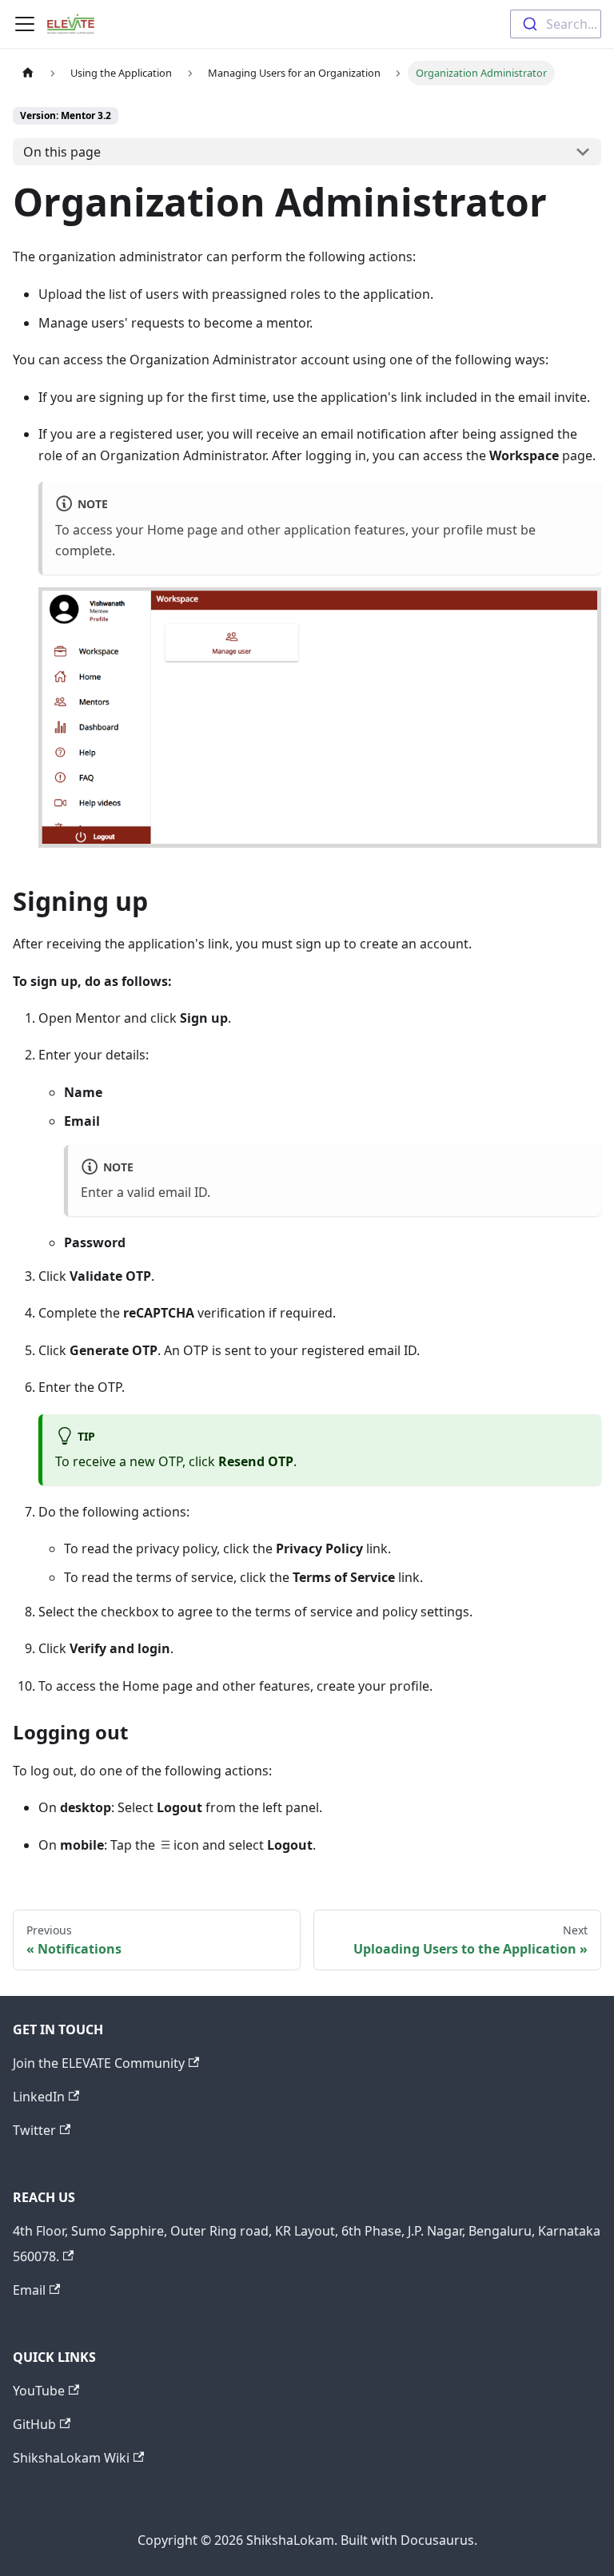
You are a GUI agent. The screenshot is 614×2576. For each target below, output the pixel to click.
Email (29, 2290)
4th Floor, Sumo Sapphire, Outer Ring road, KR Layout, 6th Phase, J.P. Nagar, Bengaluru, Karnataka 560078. (307, 2244)
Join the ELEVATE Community (99, 2063)
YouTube (39, 2391)
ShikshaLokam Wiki (71, 2458)
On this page (62, 152)
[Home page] (28, 73)
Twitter (34, 2130)
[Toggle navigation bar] (25, 24)
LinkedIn (39, 2097)
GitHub (34, 2424)
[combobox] (556, 24)
